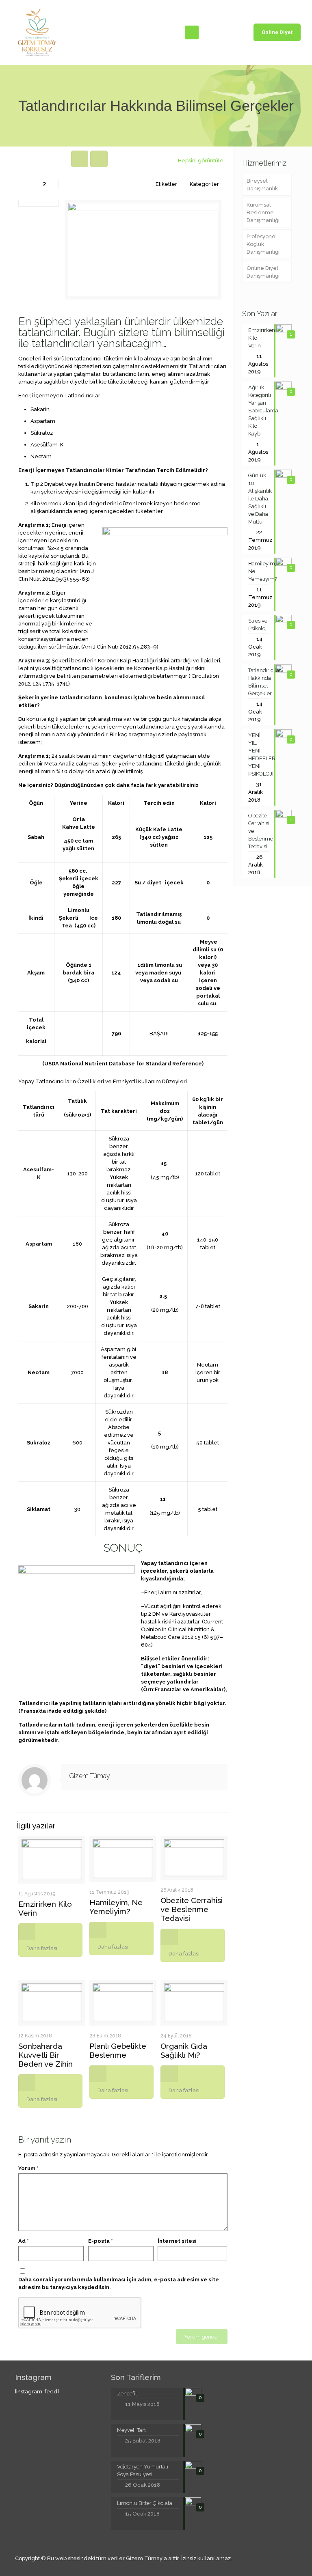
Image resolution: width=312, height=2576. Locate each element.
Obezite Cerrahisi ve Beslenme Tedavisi (192, 1909)
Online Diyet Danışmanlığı (263, 272)
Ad (24, 2241)
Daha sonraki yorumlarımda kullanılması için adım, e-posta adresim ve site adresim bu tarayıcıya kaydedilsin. (119, 2283)
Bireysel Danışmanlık (262, 185)
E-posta (101, 2241)
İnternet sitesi (177, 2241)
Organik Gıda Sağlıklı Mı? (184, 2050)
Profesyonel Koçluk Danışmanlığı (263, 244)
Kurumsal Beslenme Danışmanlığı (263, 212)
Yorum (28, 2168)
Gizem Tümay (90, 1776)
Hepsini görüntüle (201, 161)
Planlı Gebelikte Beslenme (118, 2050)
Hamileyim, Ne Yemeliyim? (116, 1907)
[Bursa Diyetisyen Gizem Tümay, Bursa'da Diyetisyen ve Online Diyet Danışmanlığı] (37, 32)
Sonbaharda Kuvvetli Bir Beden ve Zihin (45, 2055)
